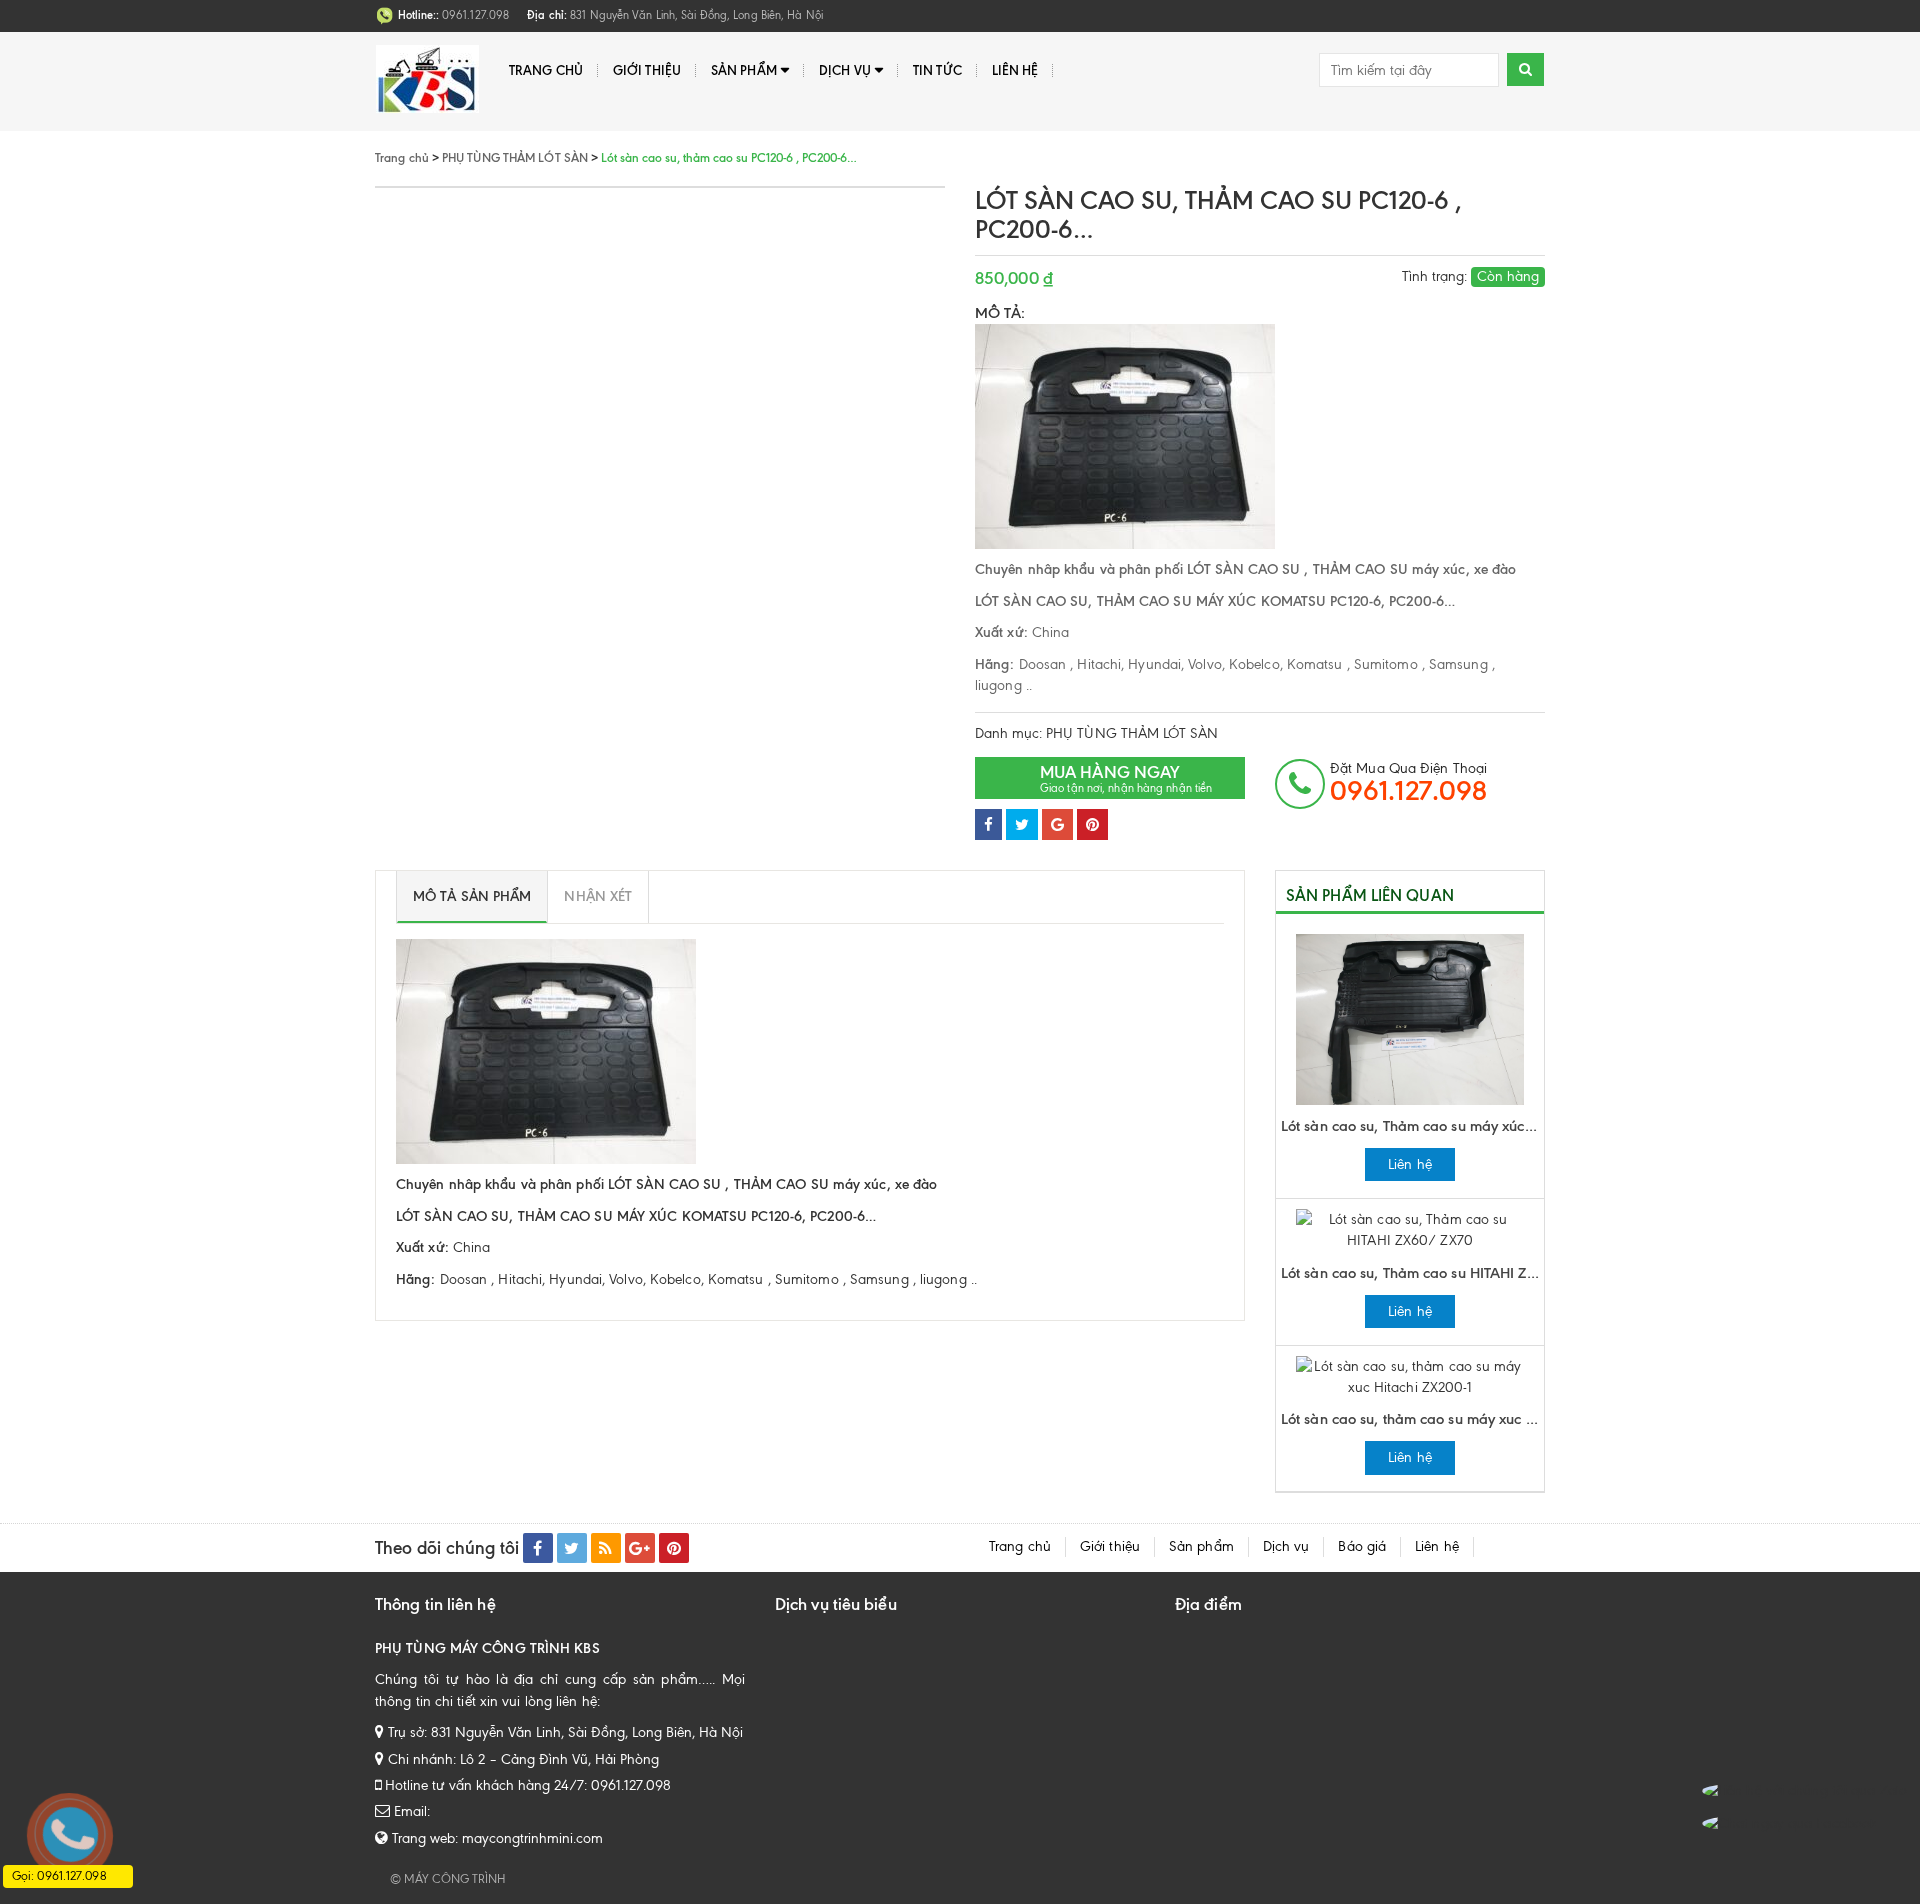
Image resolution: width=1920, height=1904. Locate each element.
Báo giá (1362, 1546)
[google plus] (640, 1548)
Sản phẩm (744, 70)
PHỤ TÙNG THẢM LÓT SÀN (1132, 733)
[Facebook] (988, 824)
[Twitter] (1022, 824)
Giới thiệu (647, 70)
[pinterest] (674, 1548)
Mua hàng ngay (1126, 778)
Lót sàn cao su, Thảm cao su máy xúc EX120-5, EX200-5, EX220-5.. (1412, 1126)
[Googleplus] (1057, 824)
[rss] (606, 1548)
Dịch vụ (845, 70)
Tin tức (937, 70)
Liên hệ (1015, 70)
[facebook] (538, 1548)
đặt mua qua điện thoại (1408, 783)
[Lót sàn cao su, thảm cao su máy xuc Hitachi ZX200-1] (1410, 1375)
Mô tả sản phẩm (472, 896)
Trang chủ (546, 70)
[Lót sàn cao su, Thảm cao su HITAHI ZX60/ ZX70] (1410, 1229)
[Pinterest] (1092, 824)
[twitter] (572, 1548)
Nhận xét (598, 896)
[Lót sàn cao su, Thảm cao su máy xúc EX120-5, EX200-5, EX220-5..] (1410, 1018)
